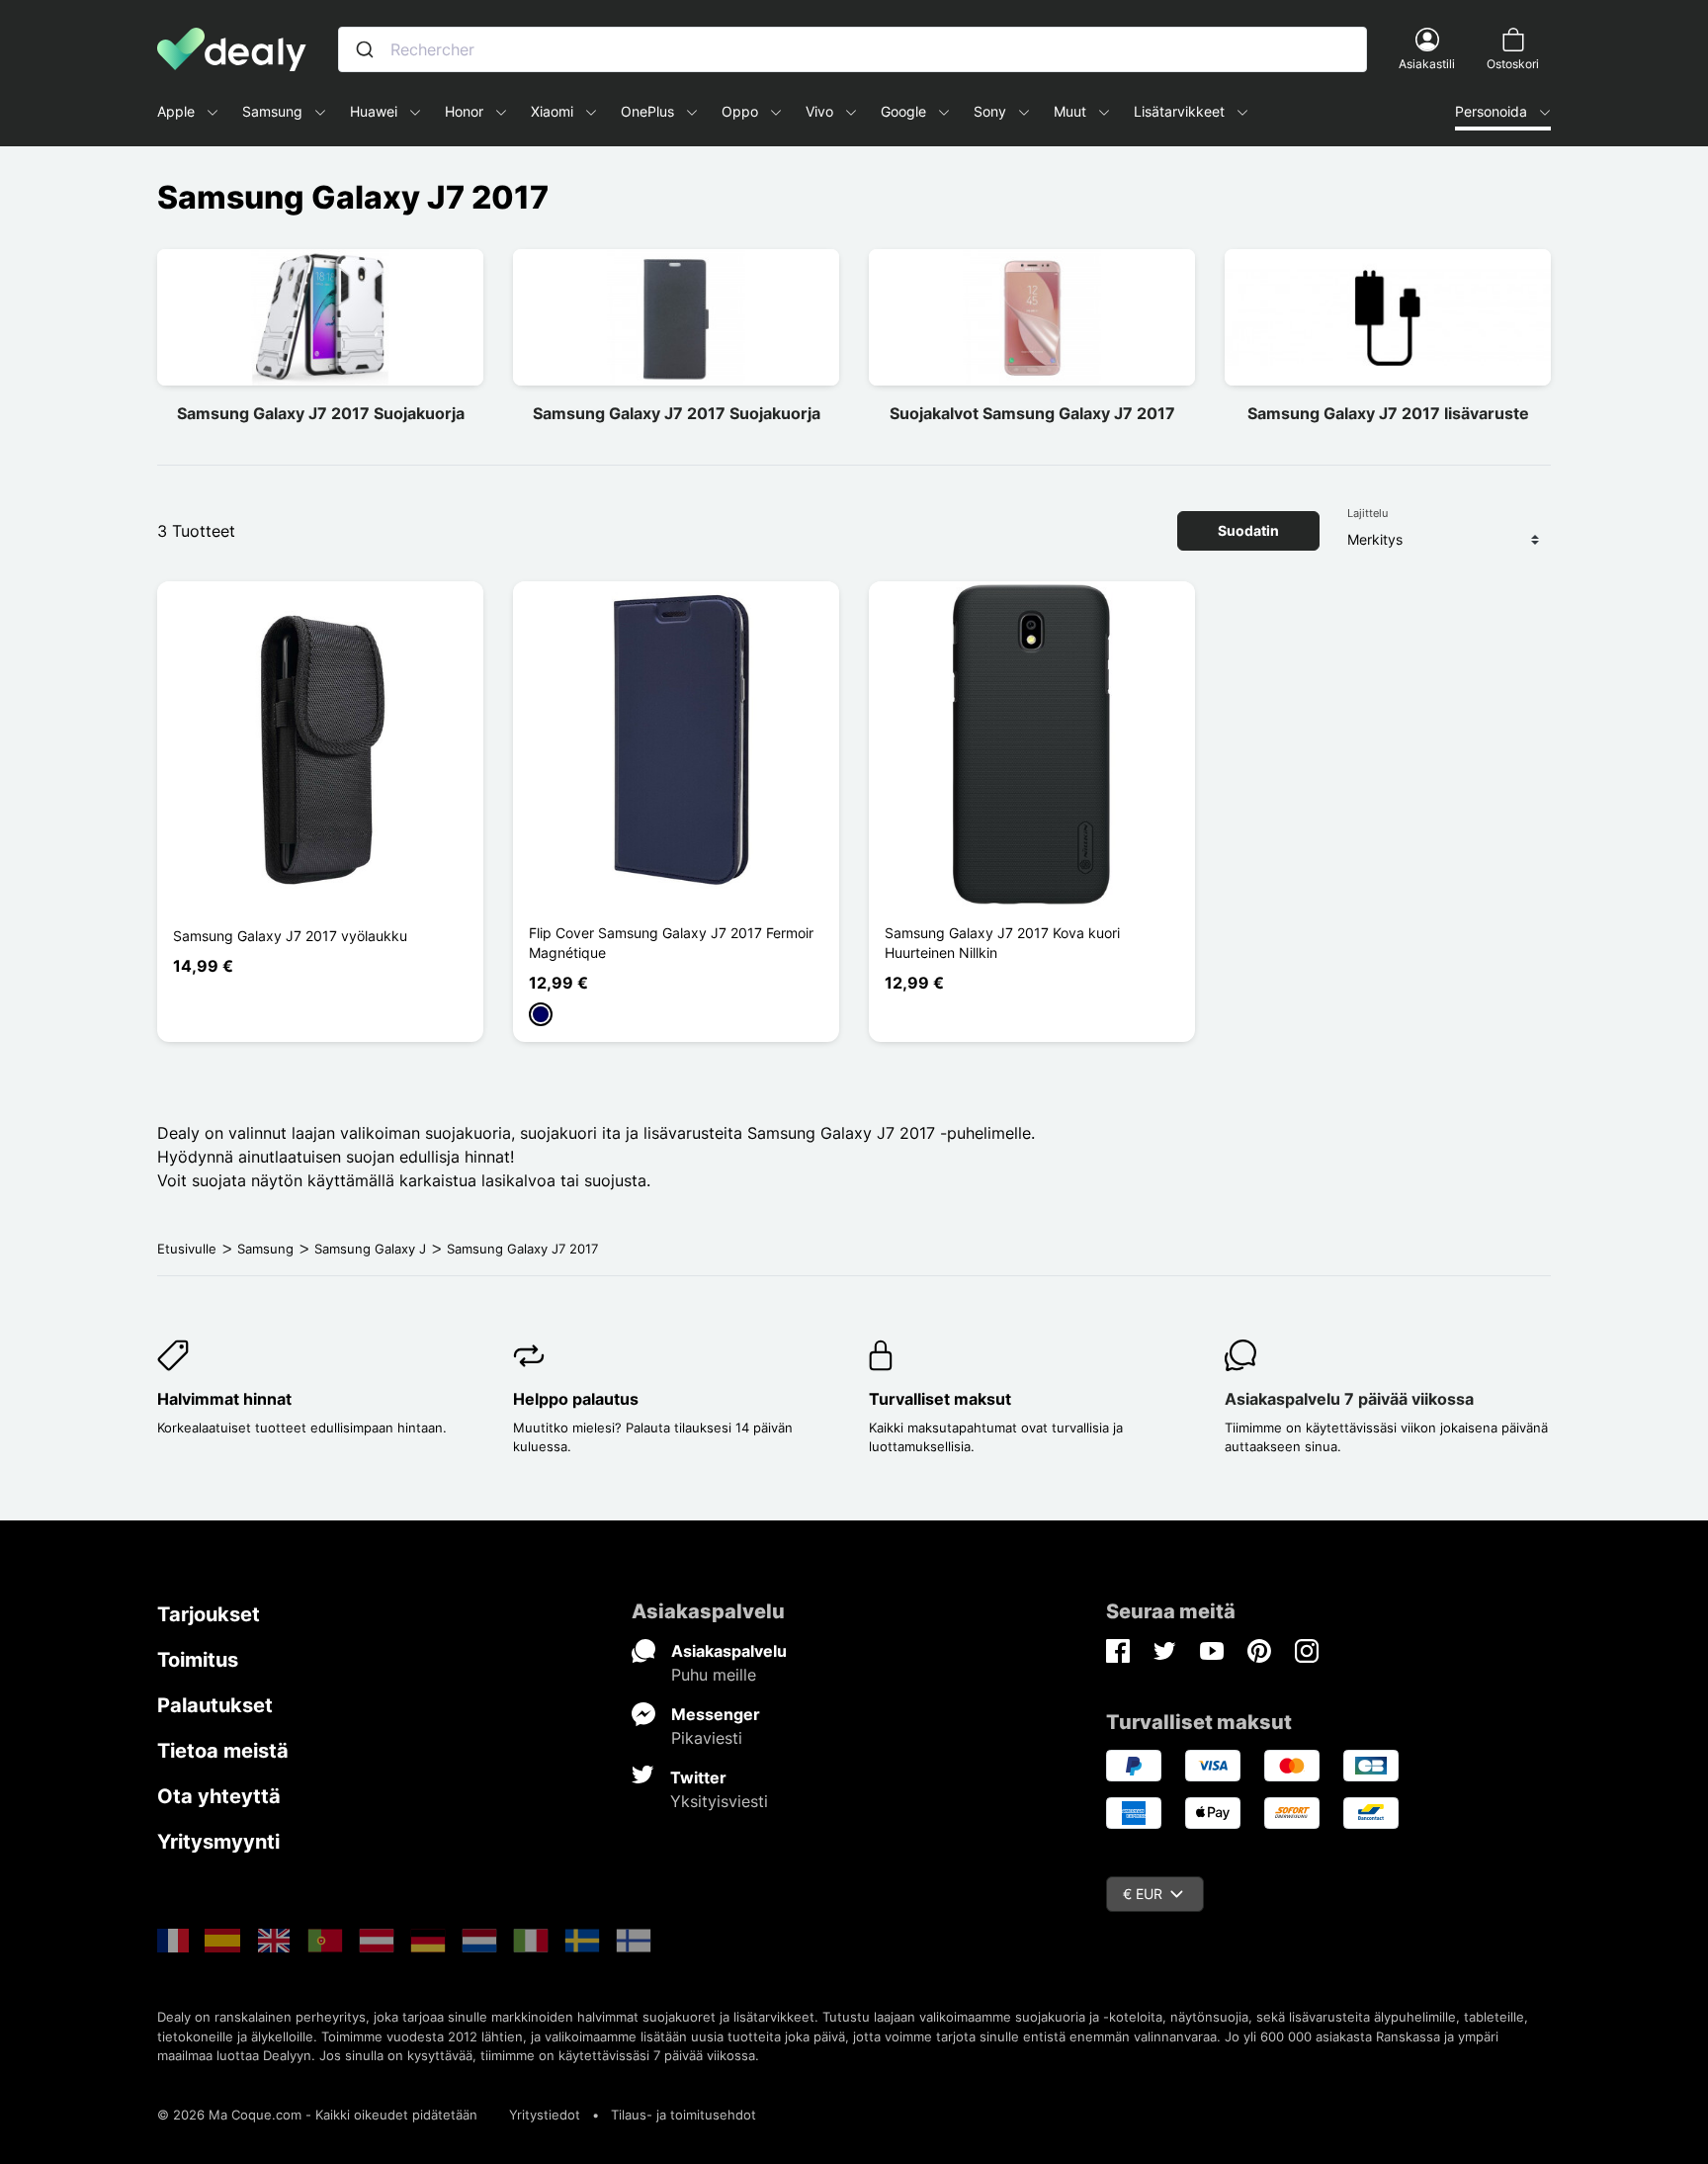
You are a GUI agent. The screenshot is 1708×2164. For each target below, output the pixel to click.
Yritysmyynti (218, 1842)
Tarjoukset (209, 1614)
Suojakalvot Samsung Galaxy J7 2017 (1032, 413)
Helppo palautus (576, 1399)
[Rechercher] (365, 49)
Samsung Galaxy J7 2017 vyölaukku (290, 936)
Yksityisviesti (719, 1801)
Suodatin (1248, 530)
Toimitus (198, 1660)
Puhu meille (714, 1675)
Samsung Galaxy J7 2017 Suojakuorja (321, 413)
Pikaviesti (707, 1738)
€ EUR (1143, 1894)
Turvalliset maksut (940, 1399)
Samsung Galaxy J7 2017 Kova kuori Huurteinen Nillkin (1002, 943)
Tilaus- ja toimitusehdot (683, 2115)
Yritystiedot (545, 2115)
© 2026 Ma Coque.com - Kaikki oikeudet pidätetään (317, 2115)
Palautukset (215, 1705)
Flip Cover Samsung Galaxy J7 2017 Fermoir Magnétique (671, 943)
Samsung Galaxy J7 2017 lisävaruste (1388, 413)
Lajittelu (1367, 513)
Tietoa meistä (223, 1751)
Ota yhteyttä (219, 1796)
